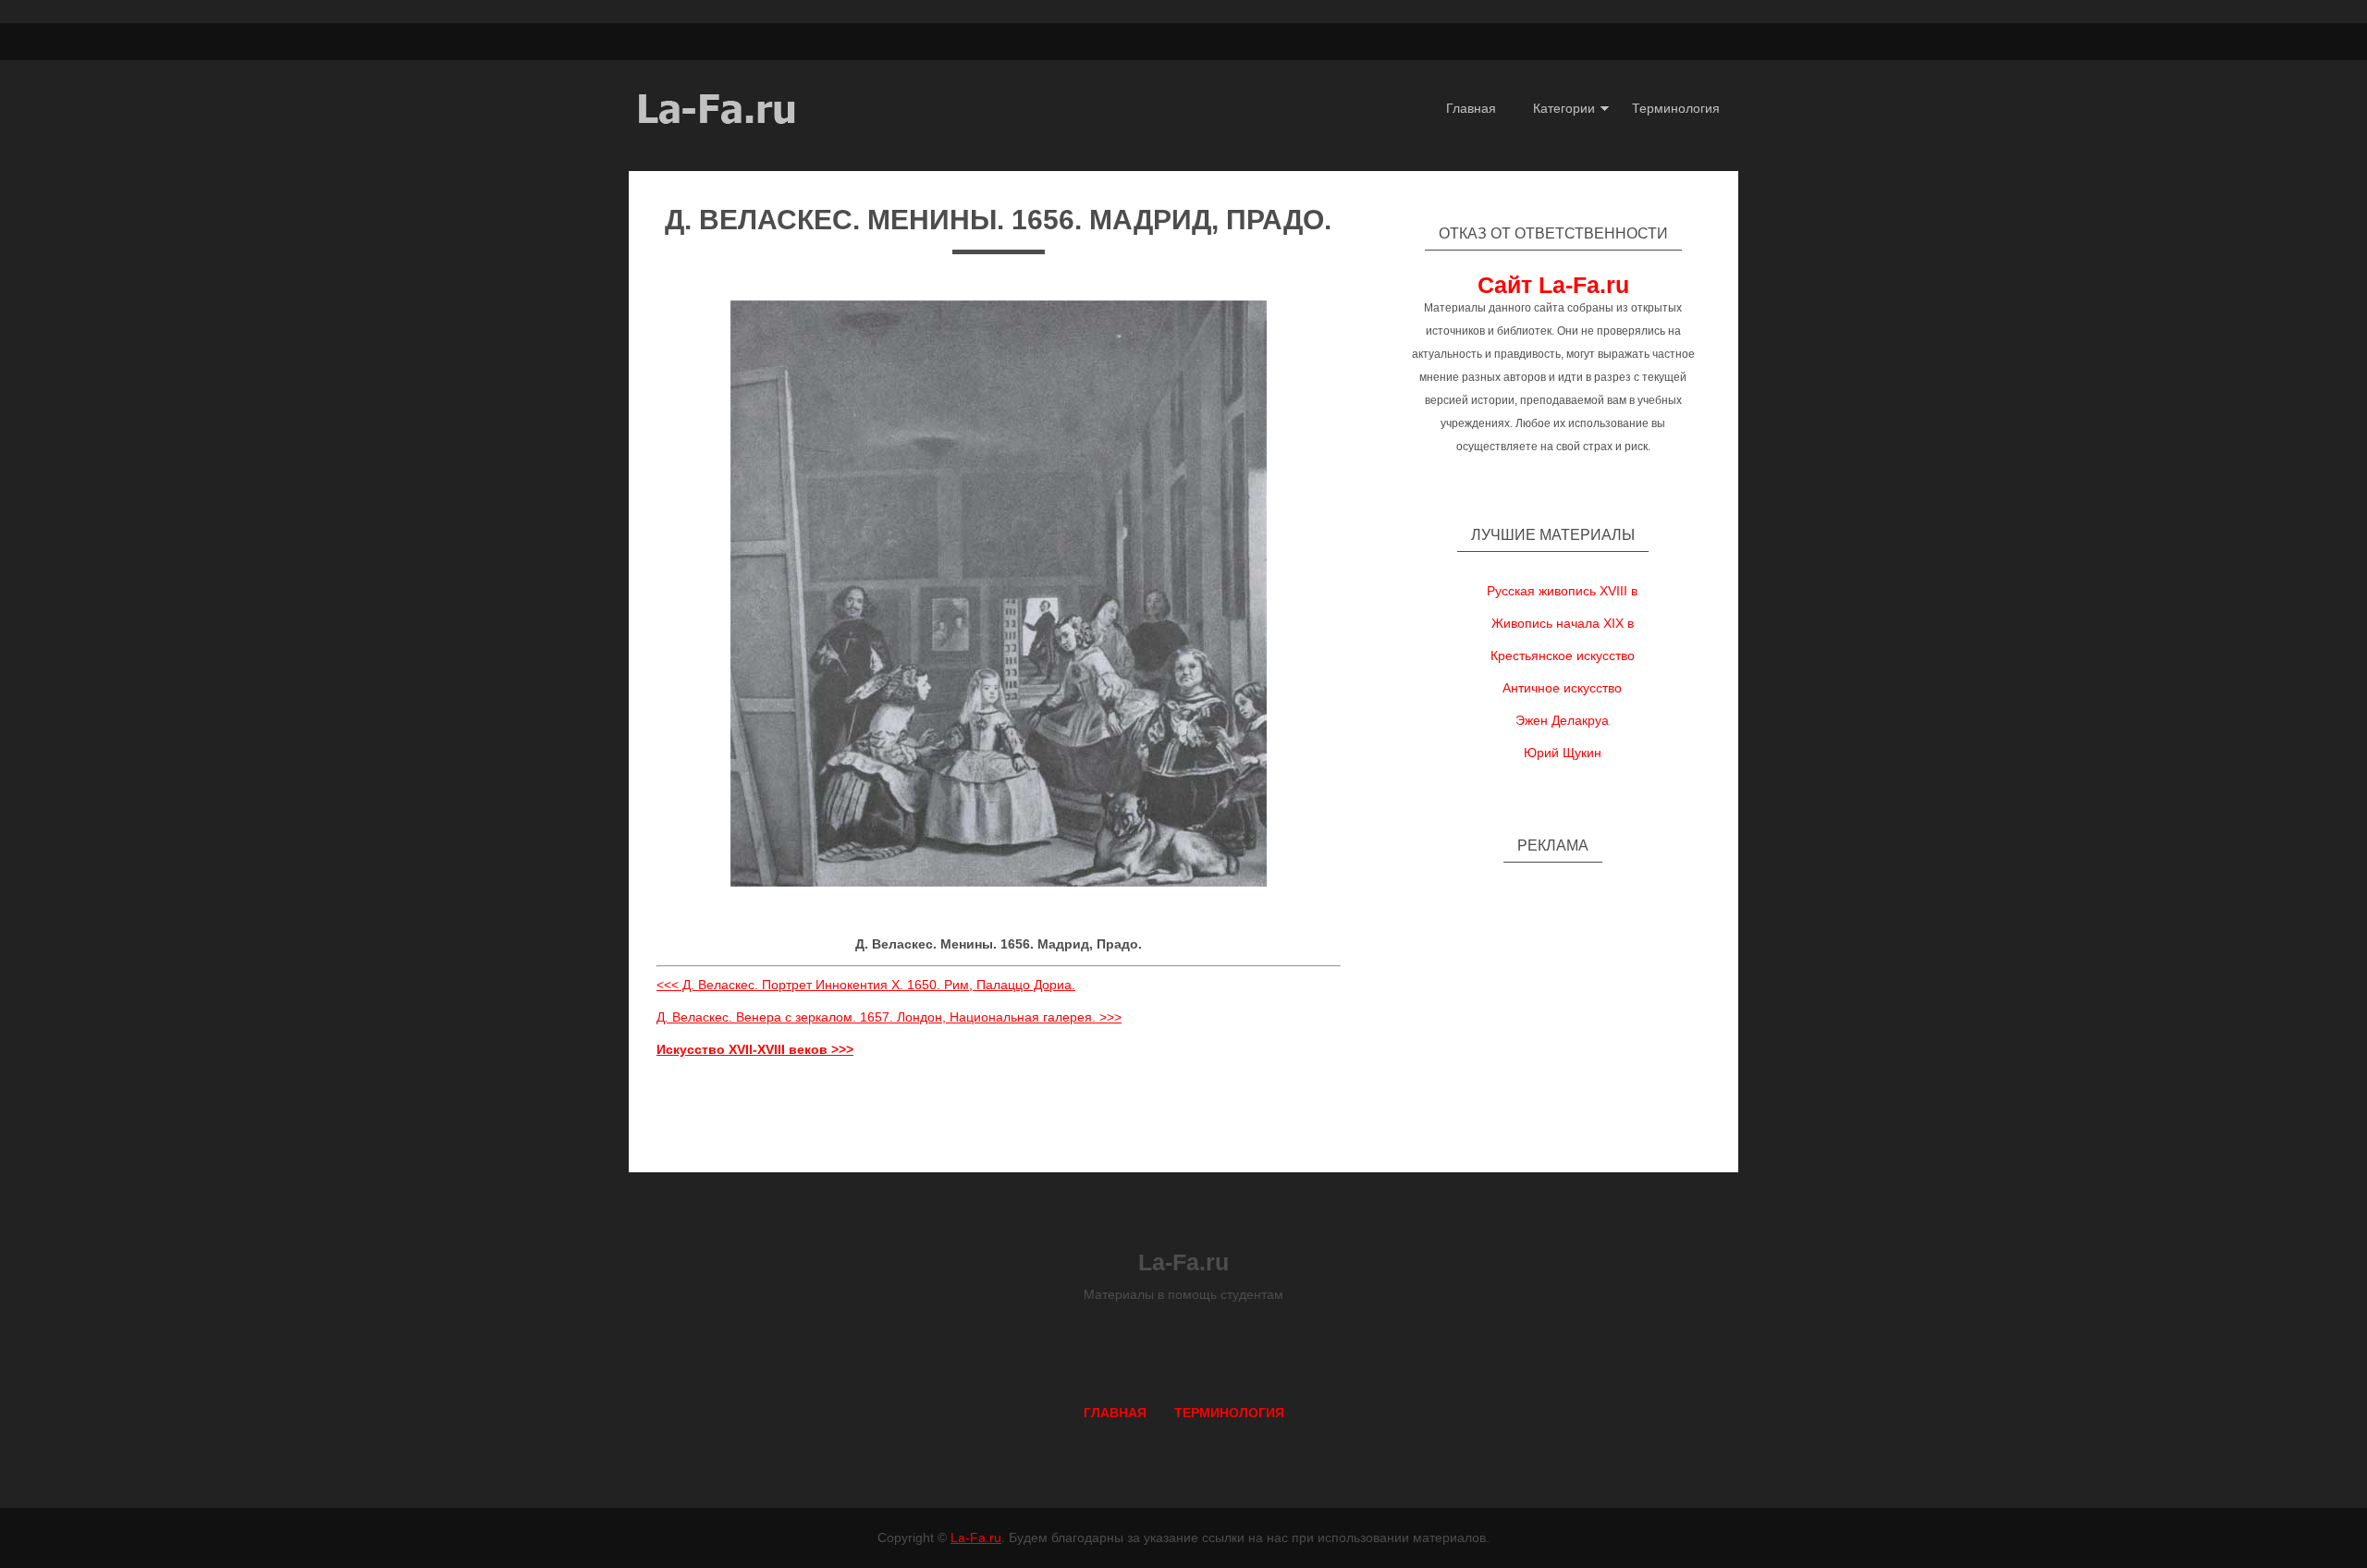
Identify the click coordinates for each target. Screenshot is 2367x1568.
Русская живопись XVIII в (1562, 591)
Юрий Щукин (1563, 753)
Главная (1471, 108)
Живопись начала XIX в (1563, 623)
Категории (1564, 108)
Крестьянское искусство (1563, 655)
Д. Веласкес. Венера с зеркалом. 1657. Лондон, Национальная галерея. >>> (889, 1017)
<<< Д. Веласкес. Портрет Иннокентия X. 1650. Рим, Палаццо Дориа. (866, 985)
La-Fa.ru (976, 1537)
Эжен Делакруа (1562, 720)
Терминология (1676, 108)
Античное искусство (1562, 688)
